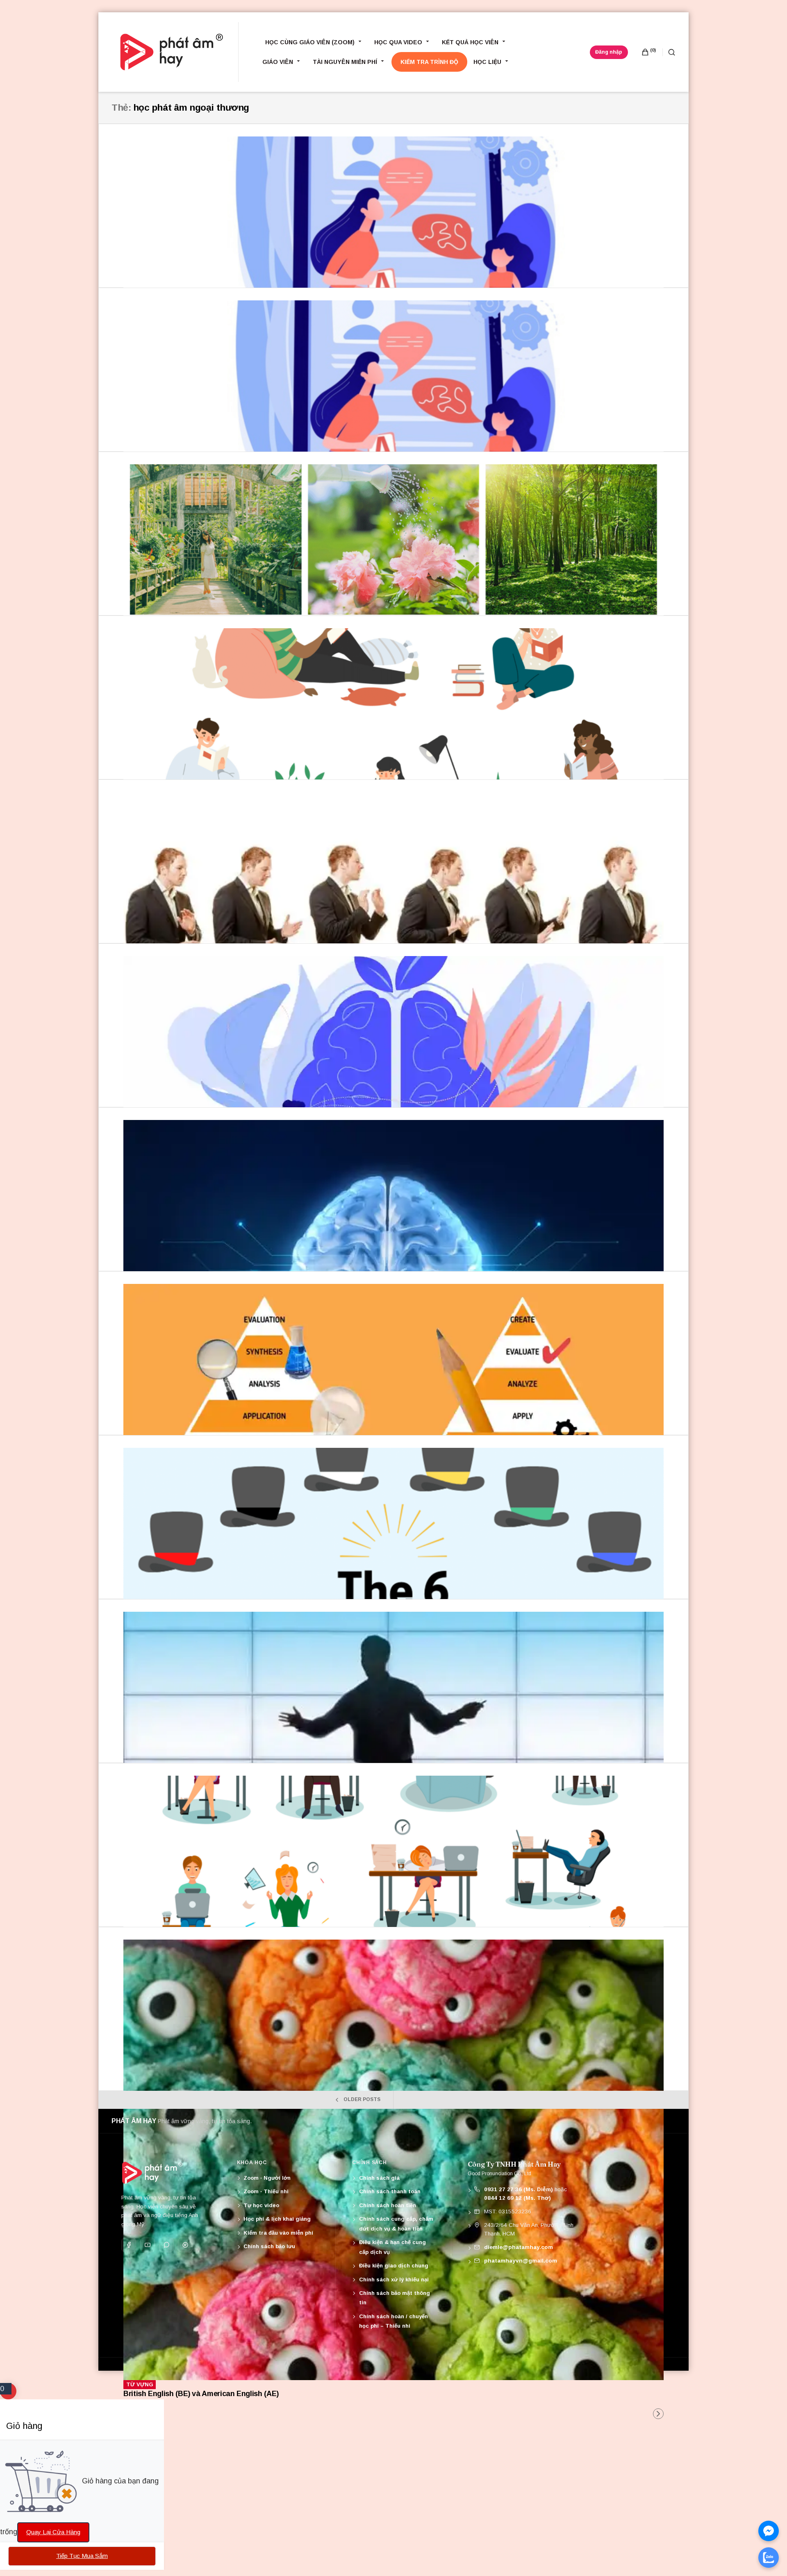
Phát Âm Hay (134, 2121)
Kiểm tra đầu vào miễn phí (278, 2233)
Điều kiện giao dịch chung (394, 2266)
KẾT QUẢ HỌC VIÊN (470, 42)
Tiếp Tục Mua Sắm (82, 2556)
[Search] (669, 52)
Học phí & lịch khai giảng (277, 2219)
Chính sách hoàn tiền (388, 2205)
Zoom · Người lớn (267, 2178)
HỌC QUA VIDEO (398, 42)
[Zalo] (166, 2245)
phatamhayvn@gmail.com (521, 2261)
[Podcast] (185, 2245)
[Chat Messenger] (769, 2531)
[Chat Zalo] (769, 2558)
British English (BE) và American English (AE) (201, 2394)
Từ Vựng (140, 2384)
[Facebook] (129, 2245)
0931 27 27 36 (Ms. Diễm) (519, 2189)
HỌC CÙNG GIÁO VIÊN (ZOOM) (310, 42)
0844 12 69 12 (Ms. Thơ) (517, 2198)
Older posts (362, 2099)
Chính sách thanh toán (390, 2191)
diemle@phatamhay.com (519, 2247)
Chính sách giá (379, 2178)
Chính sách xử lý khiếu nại (394, 2280)
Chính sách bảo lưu (269, 2246)
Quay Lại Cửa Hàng (53, 2532)
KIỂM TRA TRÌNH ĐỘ (429, 62)
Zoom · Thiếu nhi (266, 2191)
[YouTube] (148, 2245)
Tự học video (261, 2205)
